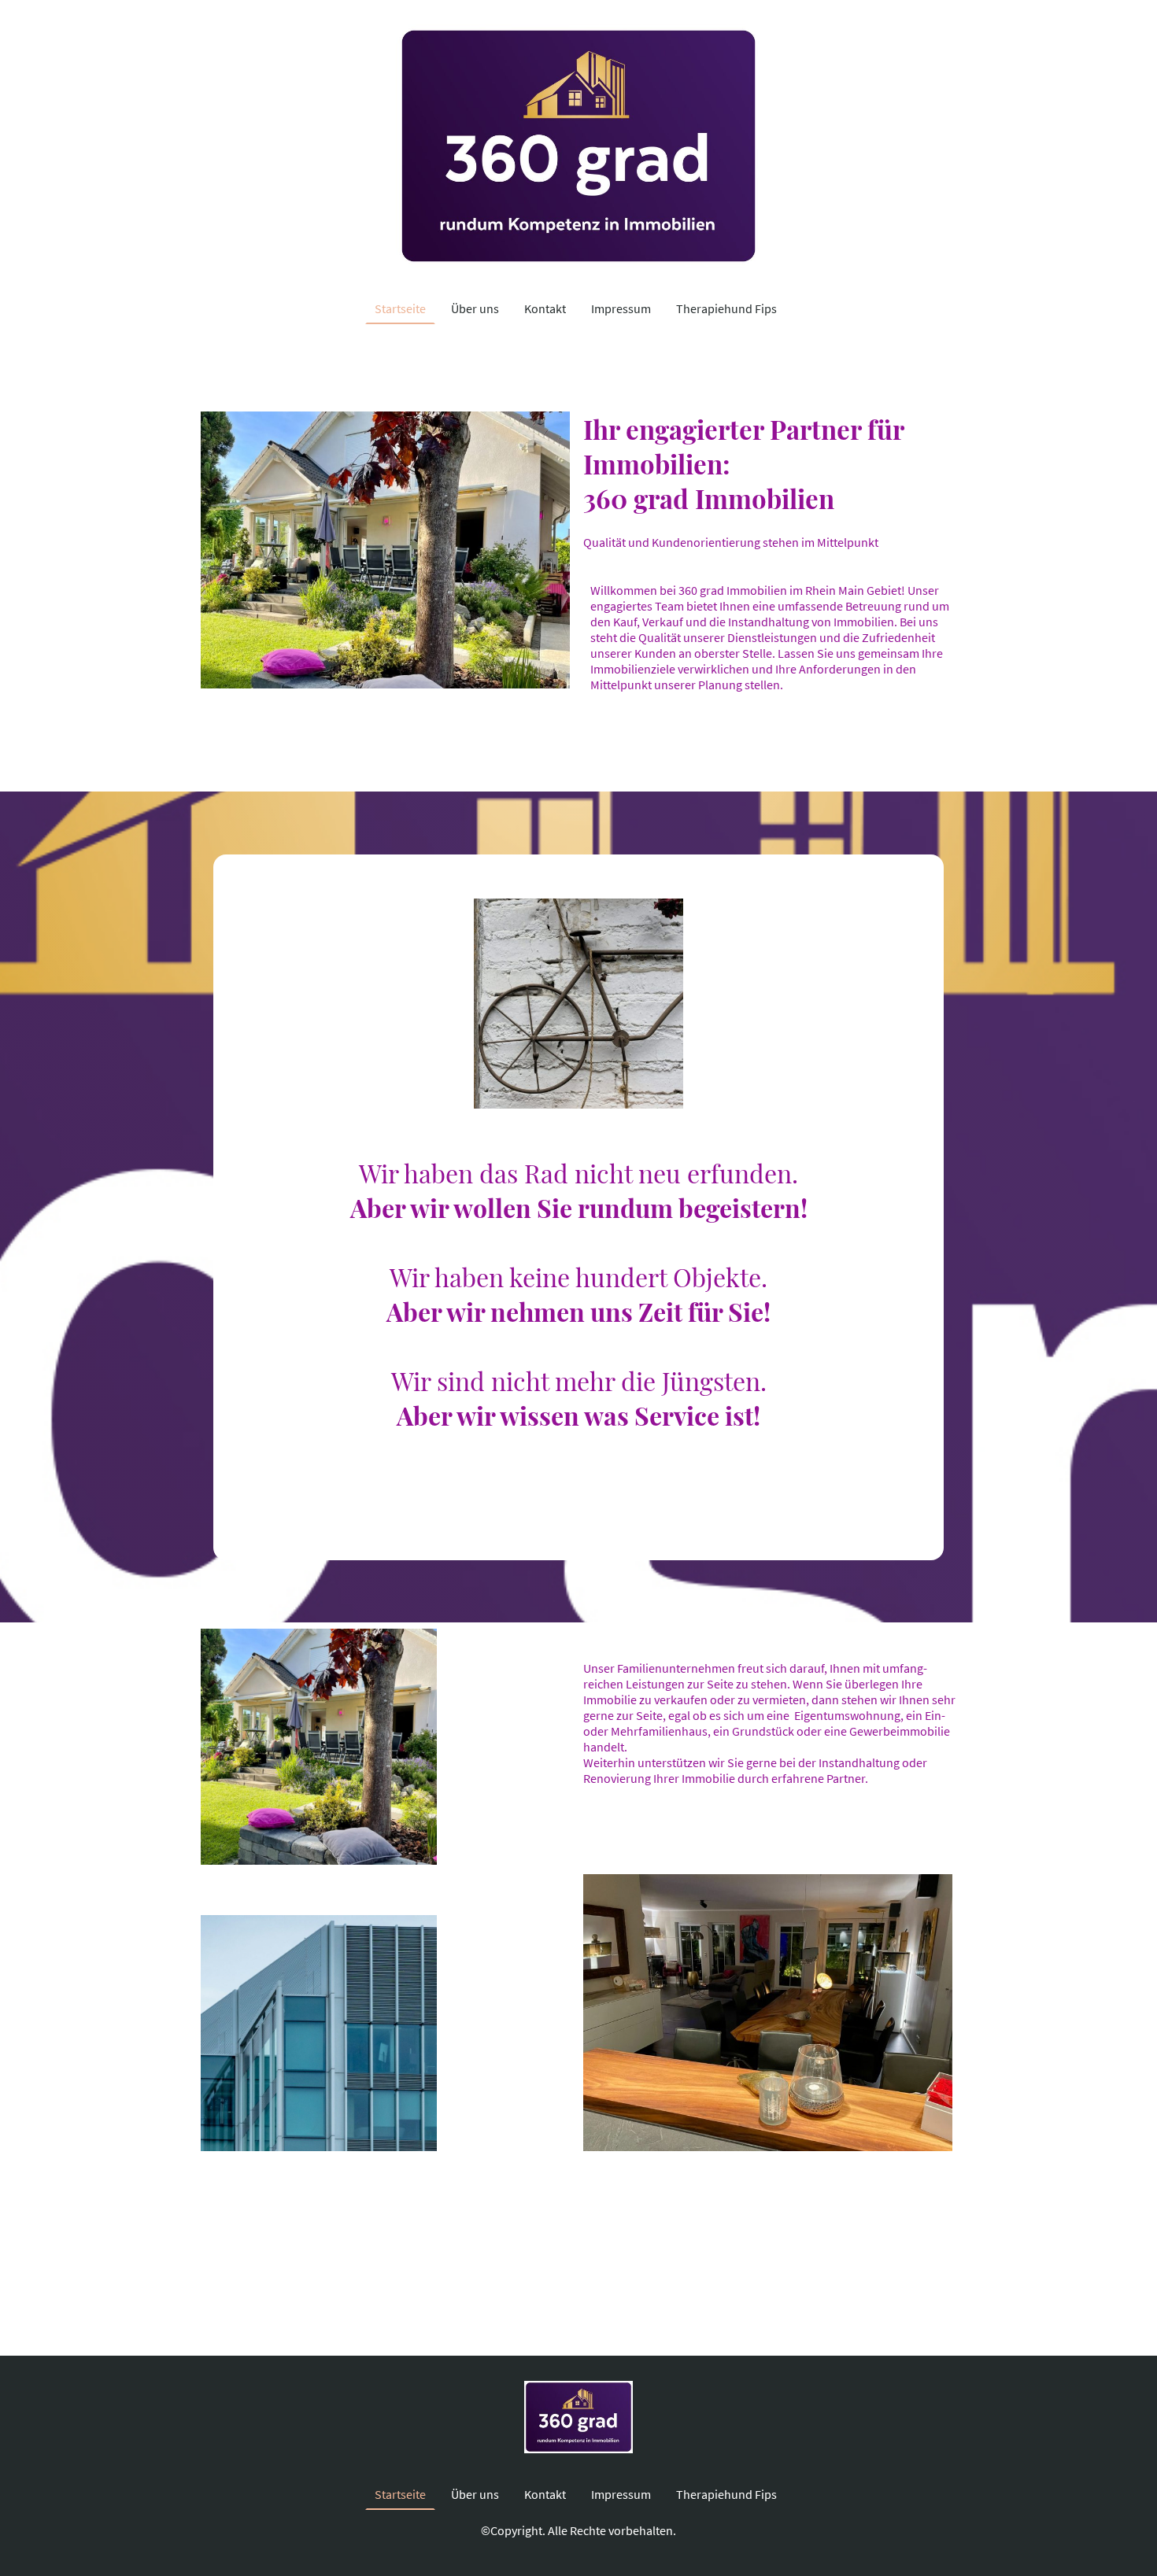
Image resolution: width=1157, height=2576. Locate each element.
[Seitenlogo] (578, 146)
